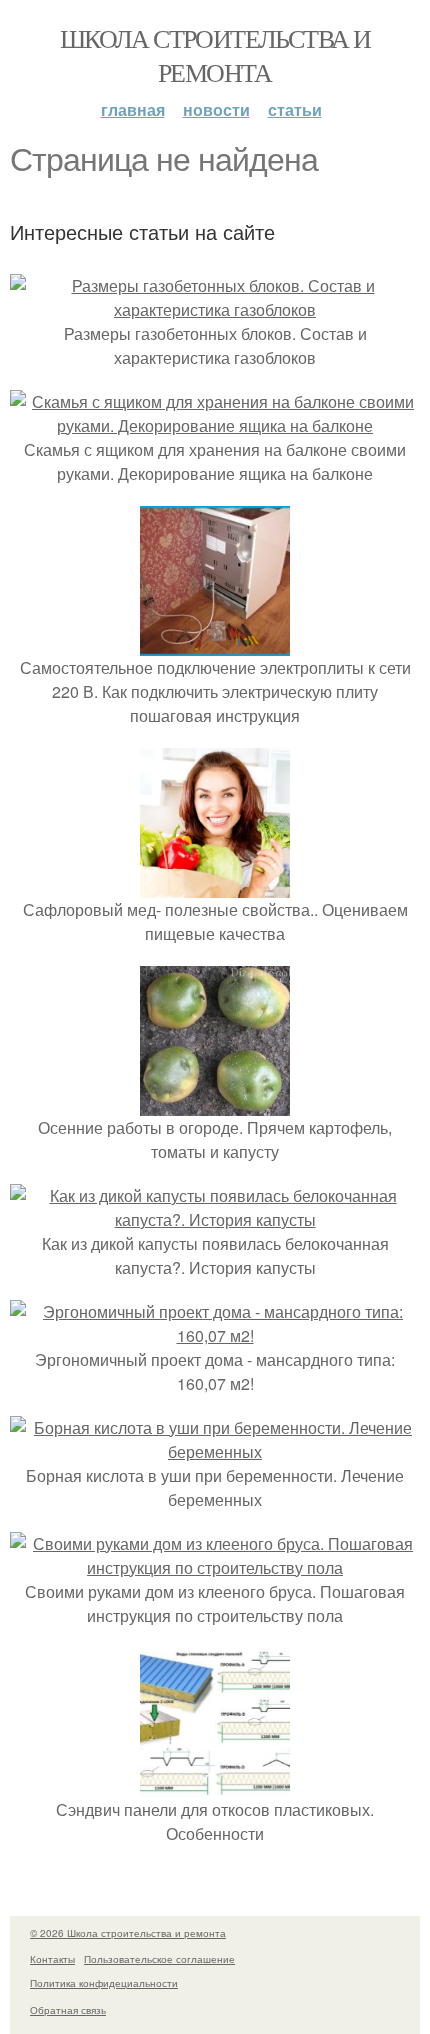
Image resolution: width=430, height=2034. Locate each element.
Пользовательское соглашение (159, 1959)
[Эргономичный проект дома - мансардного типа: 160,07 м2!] (215, 1335)
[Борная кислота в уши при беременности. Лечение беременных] (215, 1451)
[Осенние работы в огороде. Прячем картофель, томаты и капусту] (215, 1103)
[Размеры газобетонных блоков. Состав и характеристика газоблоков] (215, 309)
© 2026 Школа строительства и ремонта (128, 1933)
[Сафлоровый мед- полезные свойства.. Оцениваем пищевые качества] (215, 885)
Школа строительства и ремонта (215, 55)
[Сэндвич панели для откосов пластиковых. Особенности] (215, 1785)
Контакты (52, 1959)
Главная (133, 109)
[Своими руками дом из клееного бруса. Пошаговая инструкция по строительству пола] (215, 1567)
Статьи (295, 109)
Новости (216, 109)
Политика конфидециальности (104, 1983)
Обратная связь (68, 2010)
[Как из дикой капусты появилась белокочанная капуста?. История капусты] (215, 1219)
